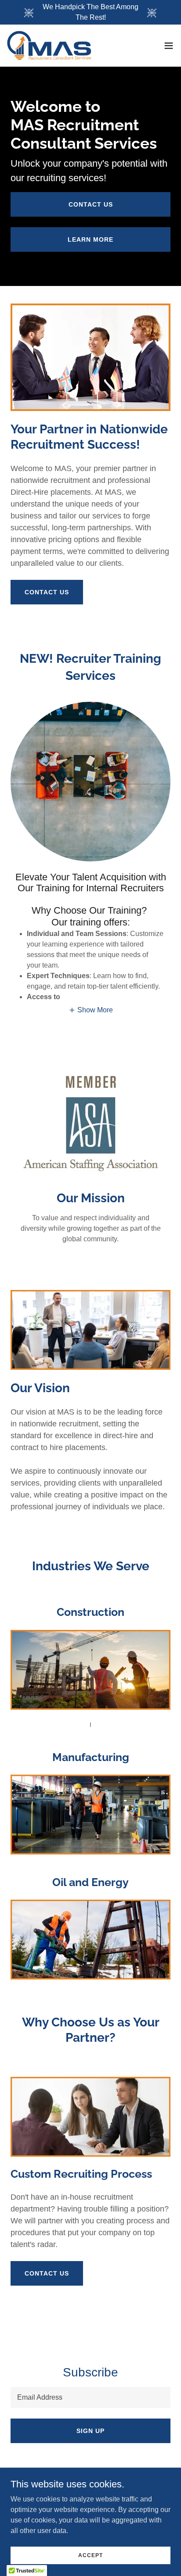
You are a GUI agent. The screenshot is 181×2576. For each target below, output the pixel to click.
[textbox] (90, 2397)
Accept (90, 2555)
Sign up (90, 2431)
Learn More (90, 239)
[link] (50, 46)
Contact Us (91, 204)
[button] (169, 46)
